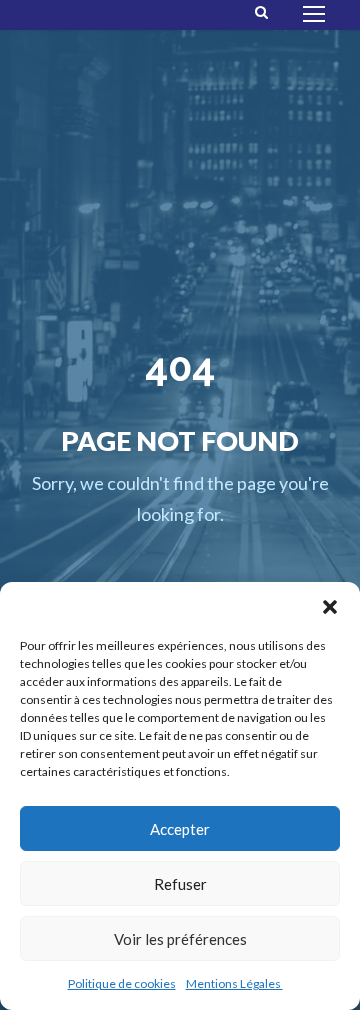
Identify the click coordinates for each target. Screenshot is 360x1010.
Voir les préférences (180, 939)
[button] (330, 607)
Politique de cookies (122, 983)
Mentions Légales (234, 983)
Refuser (180, 884)
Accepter (180, 829)
